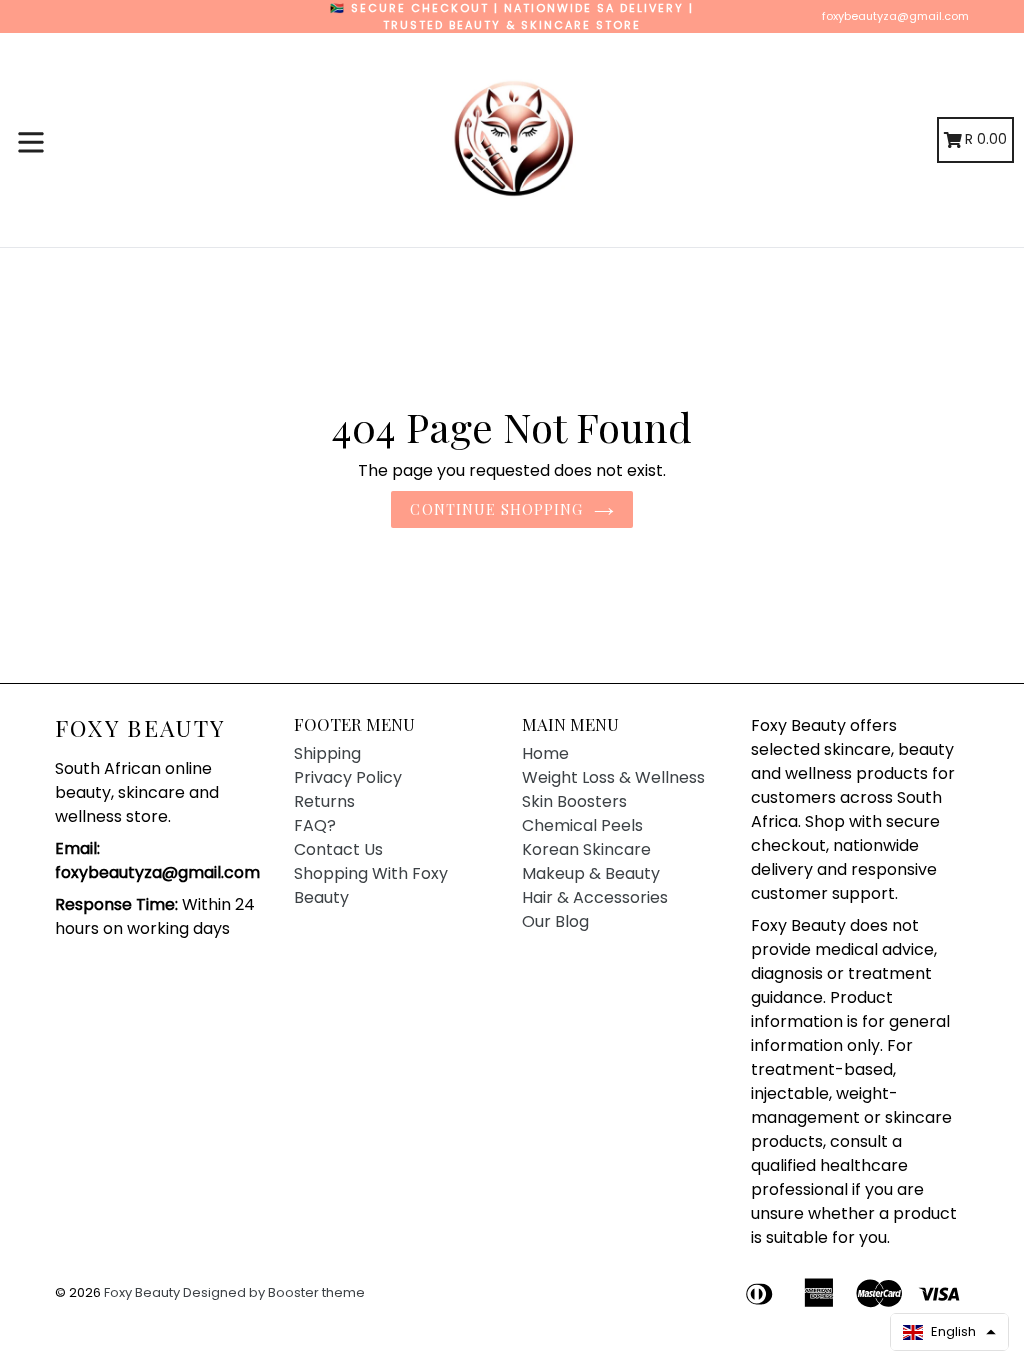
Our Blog (555, 921)
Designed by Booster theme (274, 1292)
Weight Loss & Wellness (613, 777)
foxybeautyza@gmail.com (895, 16)
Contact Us (338, 849)
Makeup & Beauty (591, 873)
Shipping (327, 753)
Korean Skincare (586, 849)
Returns (324, 801)
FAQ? (315, 825)
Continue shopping (496, 509)
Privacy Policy (348, 777)
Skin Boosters (574, 801)
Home (545, 753)
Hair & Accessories (595, 897)
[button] (949, 1332)
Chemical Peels (582, 825)
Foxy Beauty (140, 728)
